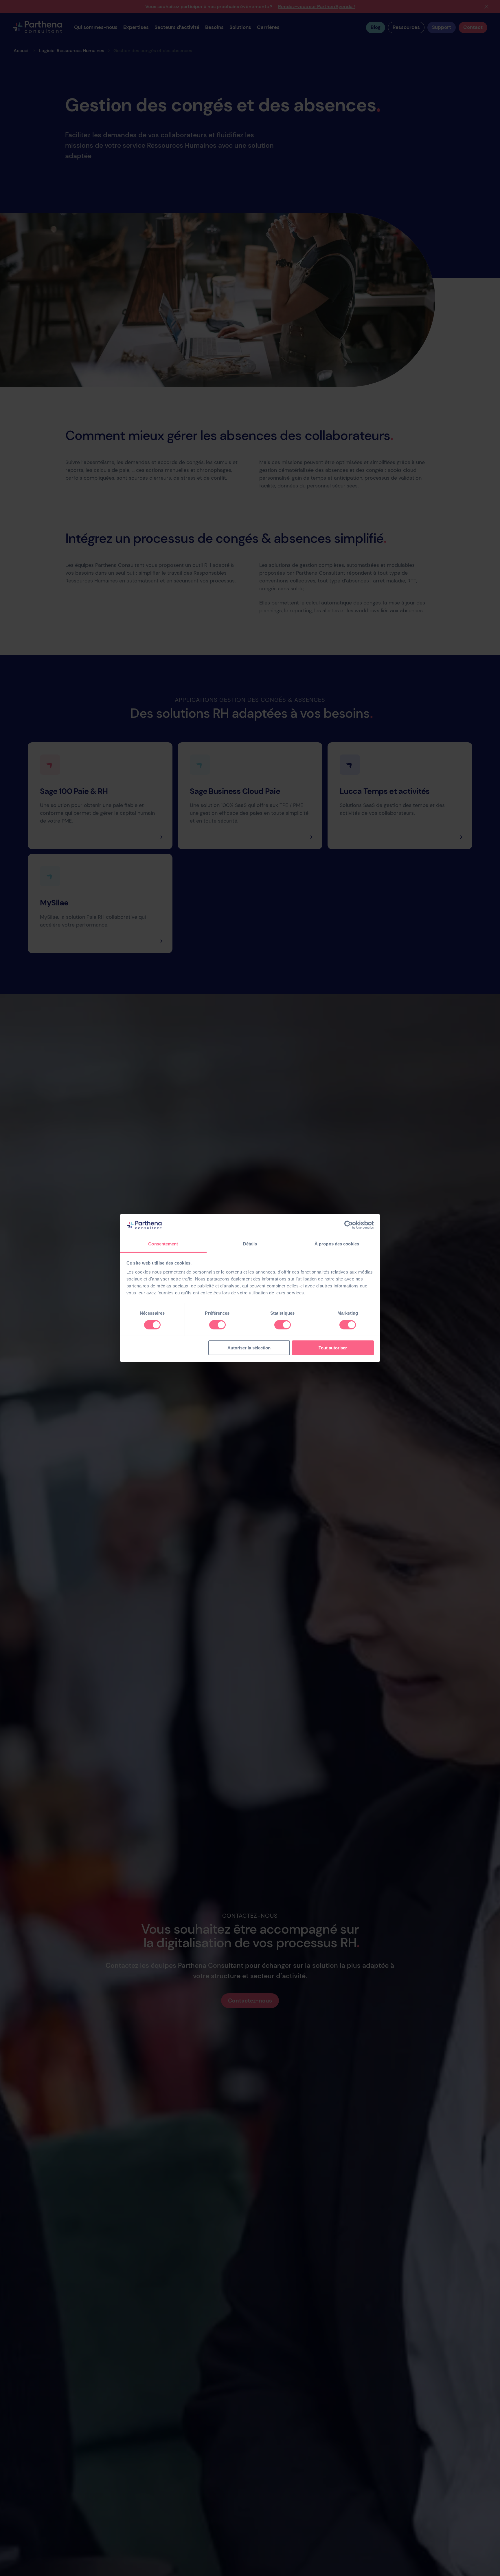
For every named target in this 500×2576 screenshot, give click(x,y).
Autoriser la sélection (249, 1348)
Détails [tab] (250, 1244)
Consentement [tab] (163, 1244)
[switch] (217, 1325)
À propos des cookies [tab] (337, 1244)
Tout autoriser (333, 1348)
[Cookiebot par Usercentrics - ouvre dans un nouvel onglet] (349, 1225)
